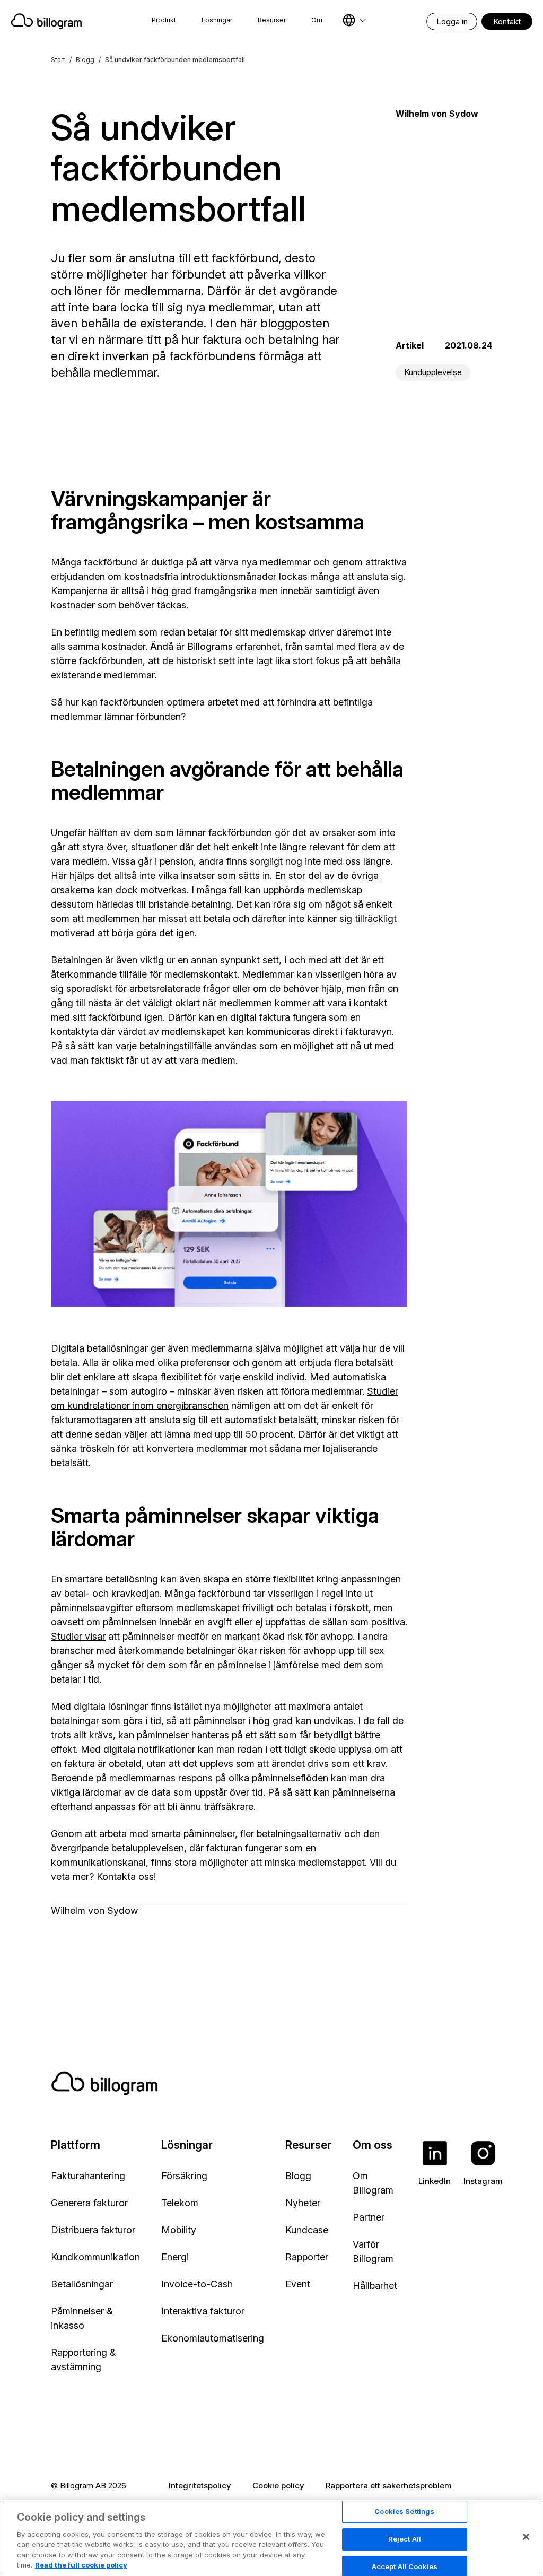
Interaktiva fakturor (203, 2311)
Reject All (405, 2539)
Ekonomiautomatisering (213, 2338)
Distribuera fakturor (93, 2230)
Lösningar (217, 20)
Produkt (164, 20)
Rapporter (307, 2257)
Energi (175, 2257)
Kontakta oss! (126, 1877)
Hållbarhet (375, 2286)
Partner (369, 2217)
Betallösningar (82, 2284)
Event (298, 2284)
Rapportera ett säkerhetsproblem (389, 2486)
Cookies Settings (404, 2512)
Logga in (452, 21)
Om (317, 20)
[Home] (48, 21)
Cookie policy (278, 2486)
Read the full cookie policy (81, 2565)
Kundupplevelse (433, 372)
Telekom (180, 2203)
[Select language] (354, 20)
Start (58, 60)
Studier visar (78, 1636)
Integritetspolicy (200, 2486)
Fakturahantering (88, 2176)
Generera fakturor (89, 2203)
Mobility (179, 2230)
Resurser (272, 20)
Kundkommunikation (95, 2257)
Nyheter (303, 2203)
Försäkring (184, 2176)
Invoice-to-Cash (197, 2284)
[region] (271, 2538)
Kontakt (507, 21)
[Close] (526, 2537)
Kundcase (307, 2230)
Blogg (85, 60)
